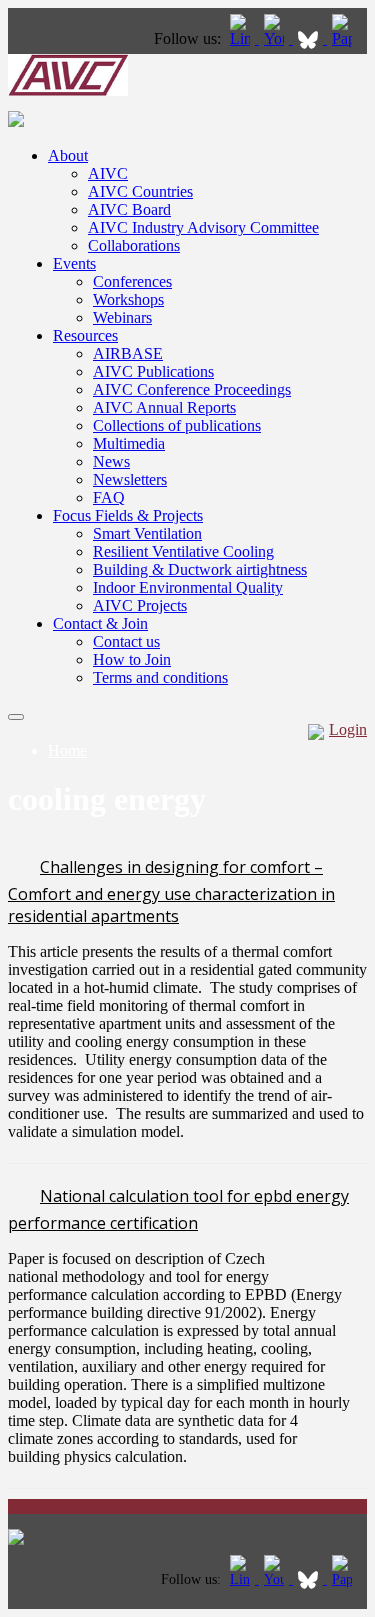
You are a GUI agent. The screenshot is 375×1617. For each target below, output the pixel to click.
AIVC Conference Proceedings (192, 389)
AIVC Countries (140, 191)
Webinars (122, 317)
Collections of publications (177, 425)
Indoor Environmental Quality (188, 587)
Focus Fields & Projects (128, 515)
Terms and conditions (160, 677)
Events (74, 263)
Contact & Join (100, 623)
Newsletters (130, 479)
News (111, 461)
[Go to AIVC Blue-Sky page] (310, 38)
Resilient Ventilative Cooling (183, 551)
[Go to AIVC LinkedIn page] (242, 38)
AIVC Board (129, 209)
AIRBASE (128, 353)
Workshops (128, 299)
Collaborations (134, 245)
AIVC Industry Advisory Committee (203, 227)
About (68, 155)
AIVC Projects (140, 605)
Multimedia (129, 443)
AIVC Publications (153, 371)
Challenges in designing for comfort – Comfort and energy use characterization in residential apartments (171, 891)
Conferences (132, 281)
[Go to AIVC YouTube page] (276, 38)
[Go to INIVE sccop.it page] (347, 38)
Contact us (126, 641)
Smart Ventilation (147, 533)
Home (67, 750)
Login (348, 729)
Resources (85, 335)
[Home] (68, 90)
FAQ (109, 497)
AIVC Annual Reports (164, 407)
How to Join (132, 659)
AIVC (108, 173)
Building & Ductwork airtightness (200, 569)
